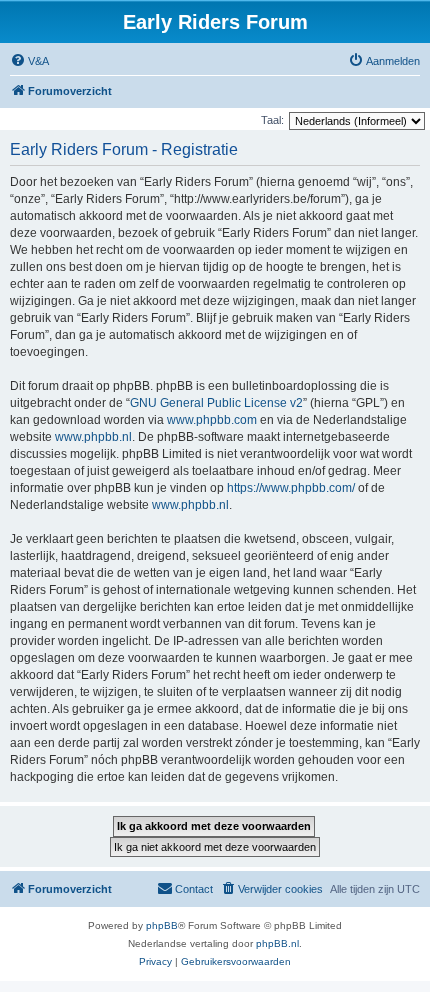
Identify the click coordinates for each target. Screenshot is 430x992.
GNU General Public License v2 (216, 403)
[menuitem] (29, 61)
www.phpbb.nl (93, 437)
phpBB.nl (277, 943)
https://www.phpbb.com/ (291, 488)
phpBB (162, 925)
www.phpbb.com (212, 420)
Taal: (272, 120)
